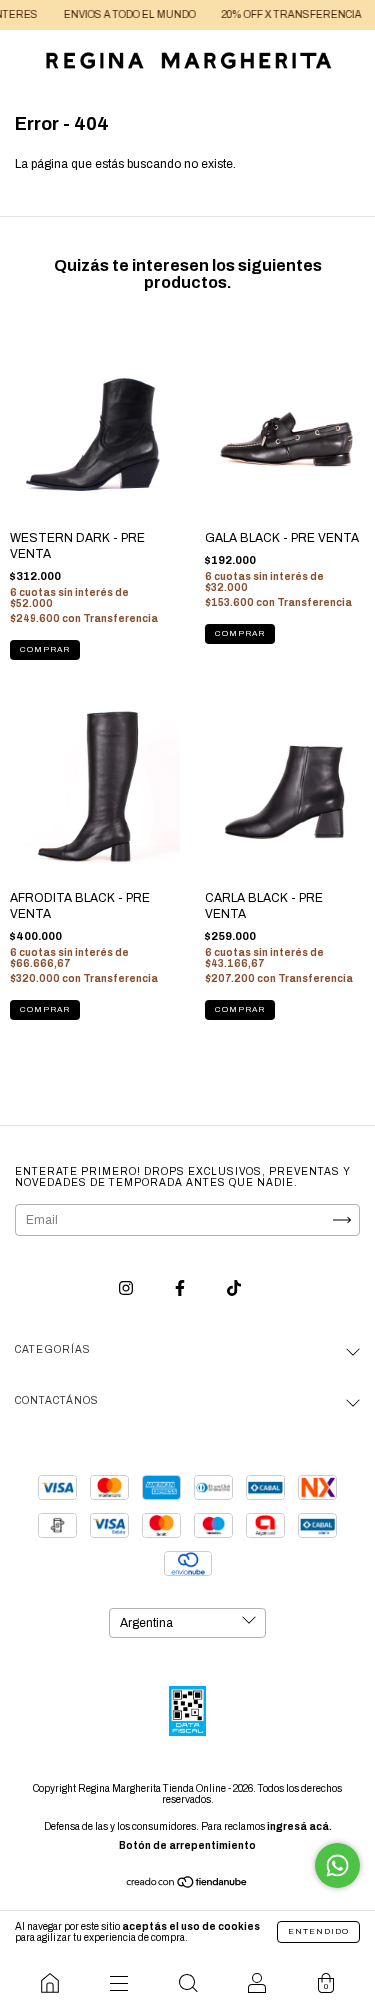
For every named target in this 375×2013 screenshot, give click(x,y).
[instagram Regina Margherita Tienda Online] (127, 1289)
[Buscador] (187, 1983)
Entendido (318, 1931)
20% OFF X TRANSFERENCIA (279, 14)
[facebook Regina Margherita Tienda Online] (181, 1289)
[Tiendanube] (187, 1885)
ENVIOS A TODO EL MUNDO (117, 14)
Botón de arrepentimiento (187, 1845)
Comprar (45, 649)
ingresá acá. (299, 1826)
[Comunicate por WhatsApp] (337, 1865)
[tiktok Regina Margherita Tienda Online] (234, 1289)
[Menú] (118, 1983)
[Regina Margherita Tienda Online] (49, 1983)
